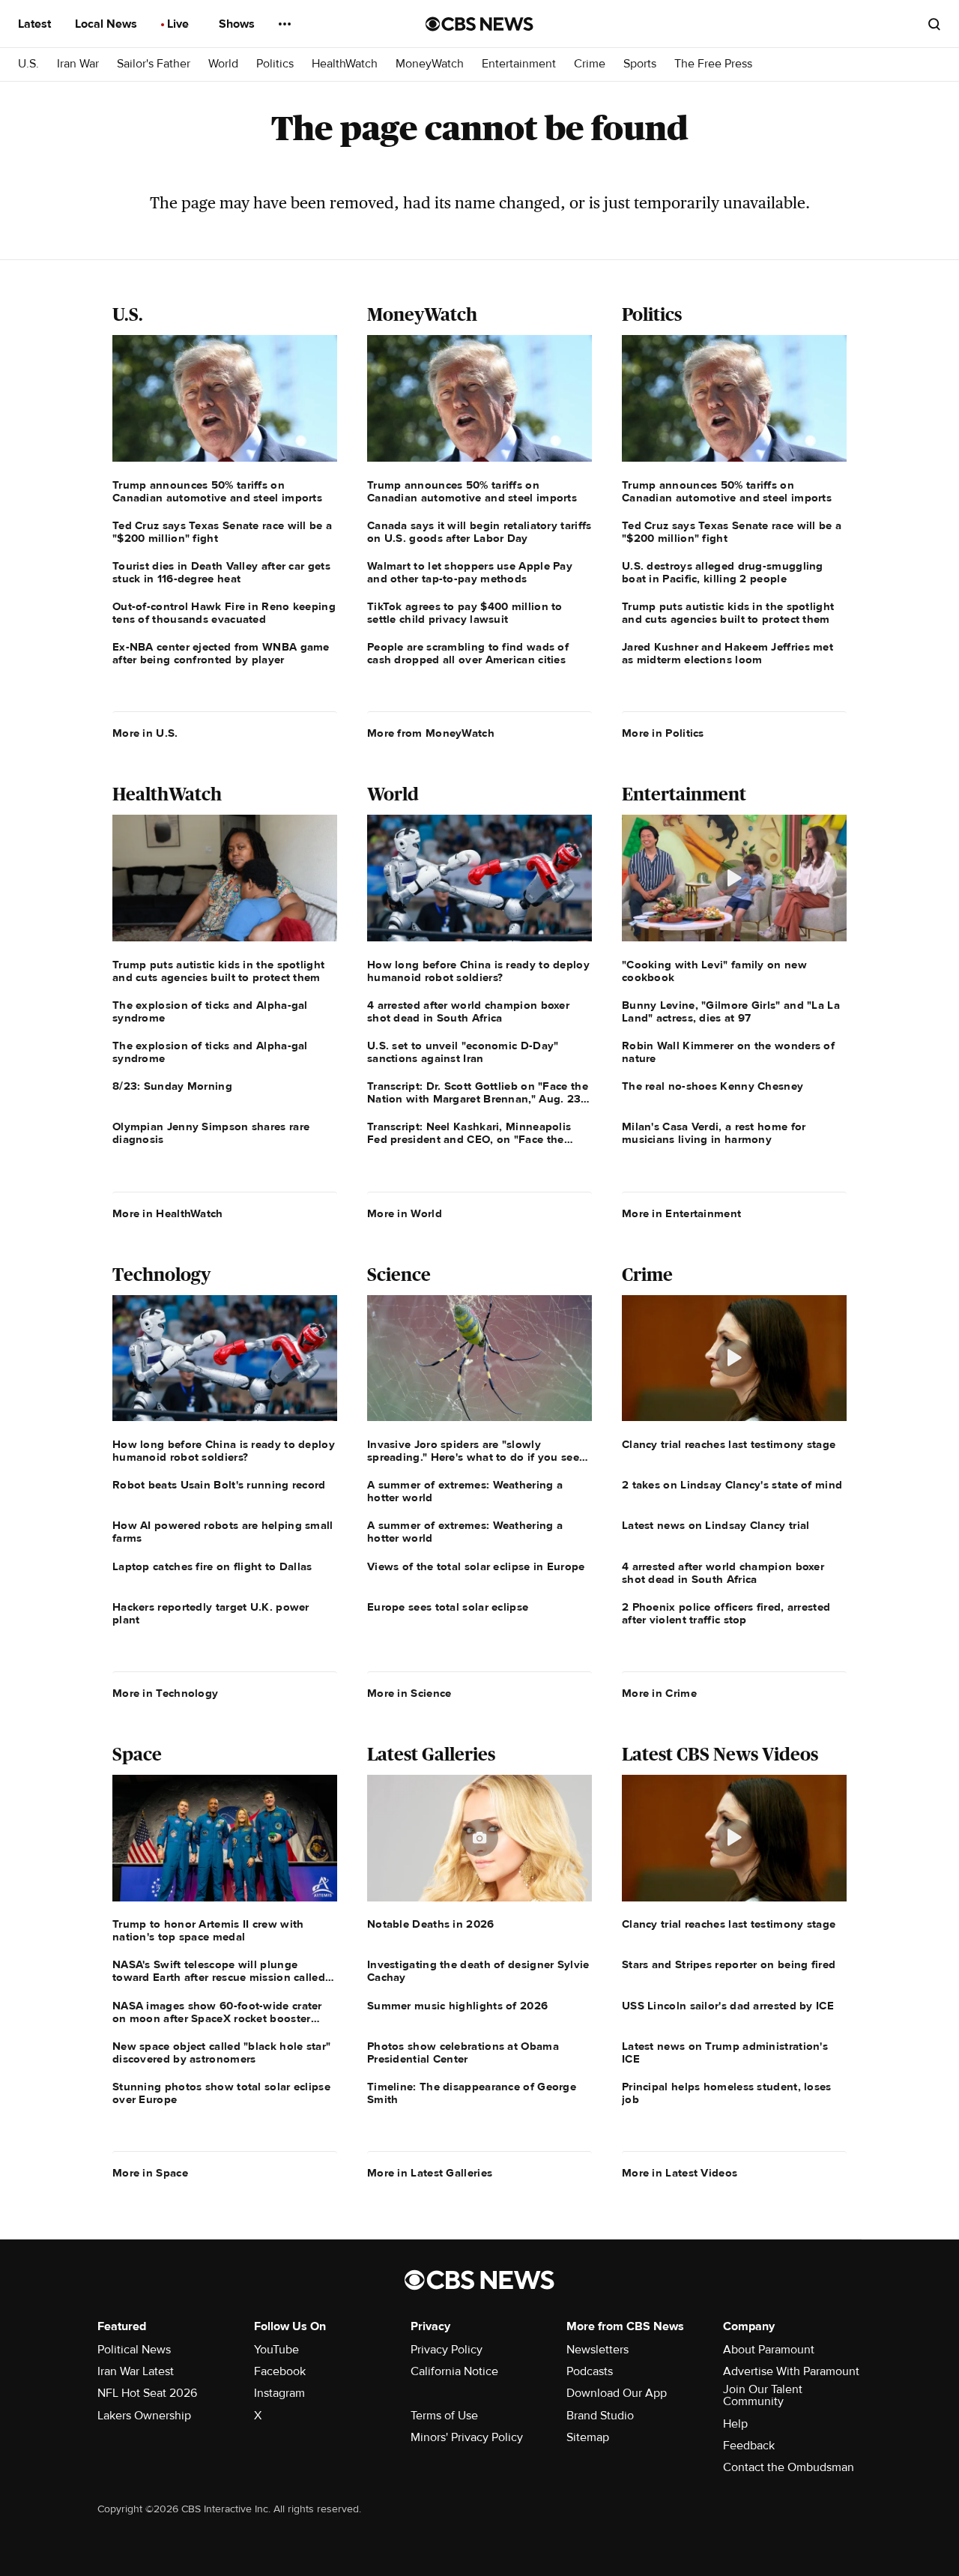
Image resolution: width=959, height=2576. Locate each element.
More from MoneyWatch (431, 733)
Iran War (78, 64)
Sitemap (588, 2437)
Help (735, 2424)
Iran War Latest (136, 2371)
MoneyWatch (430, 64)
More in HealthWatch (168, 1213)
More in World (405, 1213)
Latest (36, 24)
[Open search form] (934, 24)
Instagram (279, 2393)
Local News (108, 24)
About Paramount (769, 2350)
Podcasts (590, 2371)
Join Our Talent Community (763, 2395)
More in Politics (663, 733)
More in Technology (165, 1693)
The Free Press (713, 64)
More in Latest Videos (680, 2173)
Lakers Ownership (144, 2416)
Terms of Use (444, 2416)
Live (179, 24)
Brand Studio (600, 2416)
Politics (275, 64)
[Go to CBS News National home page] (479, 24)
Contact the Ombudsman (789, 2467)
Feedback (749, 2446)
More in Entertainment (681, 1213)
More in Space (150, 2173)
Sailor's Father (154, 64)
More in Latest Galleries (430, 2173)
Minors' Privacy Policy (467, 2437)
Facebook (280, 2371)
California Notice (454, 2371)
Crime (590, 64)
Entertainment (519, 64)
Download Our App (617, 2393)
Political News (134, 2350)
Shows (238, 24)
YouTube (276, 2350)
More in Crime (659, 1693)
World (223, 64)
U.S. (28, 64)
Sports (640, 64)
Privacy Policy (447, 2350)
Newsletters (598, 2350)
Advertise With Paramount (791, 2371)
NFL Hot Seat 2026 (147, 2393)
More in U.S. (145, 733)
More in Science (409, 1693)
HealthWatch (345, 64)
